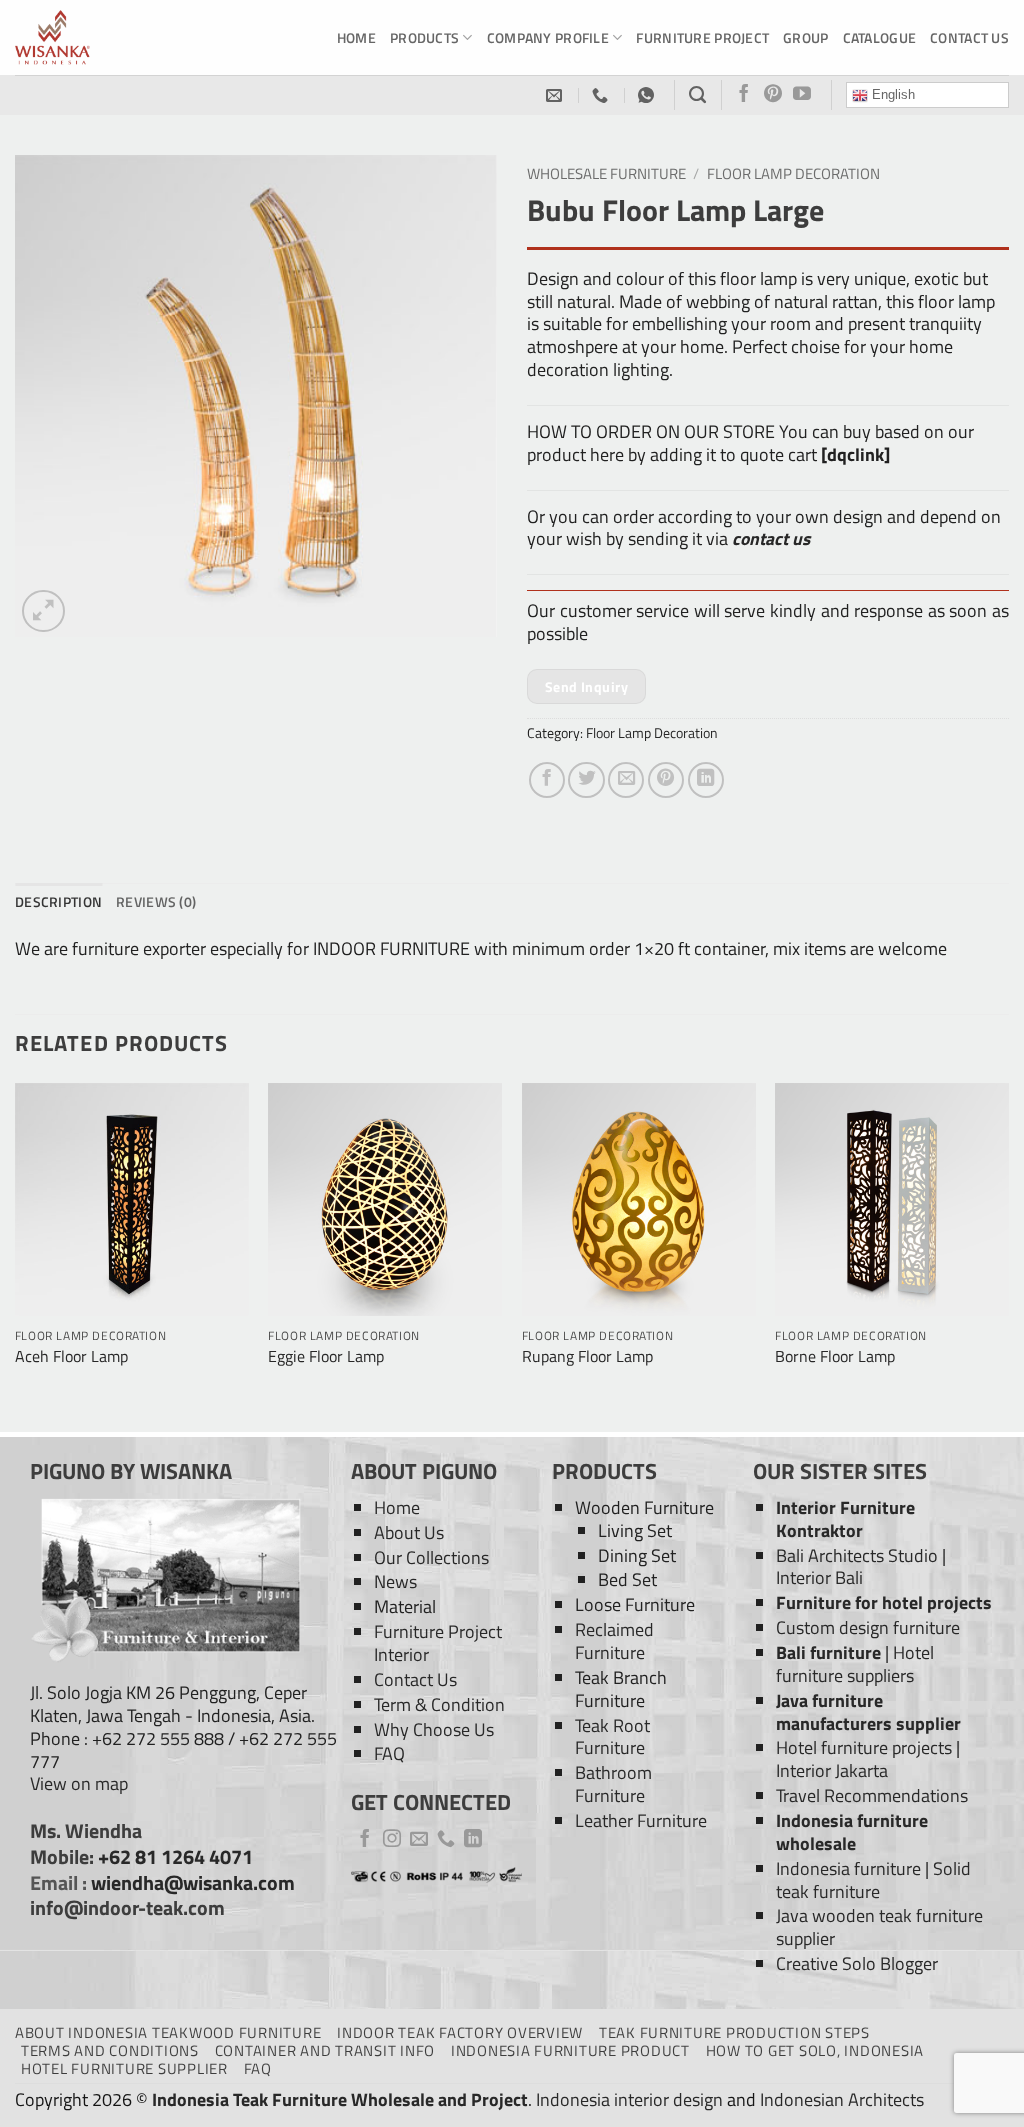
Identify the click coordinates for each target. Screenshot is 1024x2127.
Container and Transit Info (325, 2050)
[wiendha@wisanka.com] (556, 95)
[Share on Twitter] (586, 780)
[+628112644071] (602, 95)
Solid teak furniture (873, 1880)
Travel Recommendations (872, 1795)
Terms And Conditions (110, 2050)
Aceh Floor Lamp (71, 1356)
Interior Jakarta (832, 1770)
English (891, 94)
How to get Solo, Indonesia (815, 2050)
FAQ (389, 1753)
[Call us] (446, 1840)
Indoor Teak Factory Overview (460, 2032)
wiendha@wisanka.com (193, 1883)
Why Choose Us (434, 1729)
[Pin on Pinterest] (666, 780)
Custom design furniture (868, 1627)
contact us (771, 538)
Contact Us (969, 37)
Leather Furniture (641, 1820)
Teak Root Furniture (612, 1737)
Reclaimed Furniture (614, 1641)
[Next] (1008, 1256)
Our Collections (431, 1557)
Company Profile (548, 37)
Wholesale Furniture (606, 173)
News (395, 1581)
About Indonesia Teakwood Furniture (168, 2032)
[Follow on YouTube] (802, 95)
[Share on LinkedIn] (706, 780)
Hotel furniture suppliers (855, 1664)
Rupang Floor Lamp (587, 1356)
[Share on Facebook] (547, 780)
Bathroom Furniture (613, 1784)
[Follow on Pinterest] (773, 95)
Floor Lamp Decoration (793, 173)
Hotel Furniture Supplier (124, 2068)
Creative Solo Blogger (857, 1963)
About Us (409, 1532)
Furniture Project (702, 37)
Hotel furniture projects (864, 1747)
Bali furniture (828, 1652)
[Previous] (16, 1256)
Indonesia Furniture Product (570, 2050)
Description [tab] (58, 901)
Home (356, 37)
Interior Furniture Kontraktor (845, 1519)
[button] (43, 611)
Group (805, 37)
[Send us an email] (419, 1840)
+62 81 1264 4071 (175, 1857)
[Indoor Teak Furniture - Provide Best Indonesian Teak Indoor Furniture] (115, 37)
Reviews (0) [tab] (156, 901)
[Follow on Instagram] (392, 1840)
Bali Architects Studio (857, 1555)
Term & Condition (439, 1704)
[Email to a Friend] (626, 780)
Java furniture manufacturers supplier (868, 1712)
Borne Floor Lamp (835, 1356)
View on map (79, 1783)
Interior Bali (819, 1577)
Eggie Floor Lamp (326, 1356)
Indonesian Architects (842, 2099)
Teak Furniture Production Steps (734, 2032)
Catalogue (880, 37)
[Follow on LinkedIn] (473, 1840)
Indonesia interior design (629, 2099)
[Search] (697, 95)
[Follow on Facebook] (744, 95)
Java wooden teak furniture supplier (879, 1927)
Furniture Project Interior (438, 1643)
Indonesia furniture (848, 1868)
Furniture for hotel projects (884, 1602)
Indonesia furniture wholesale (852, 1832)
